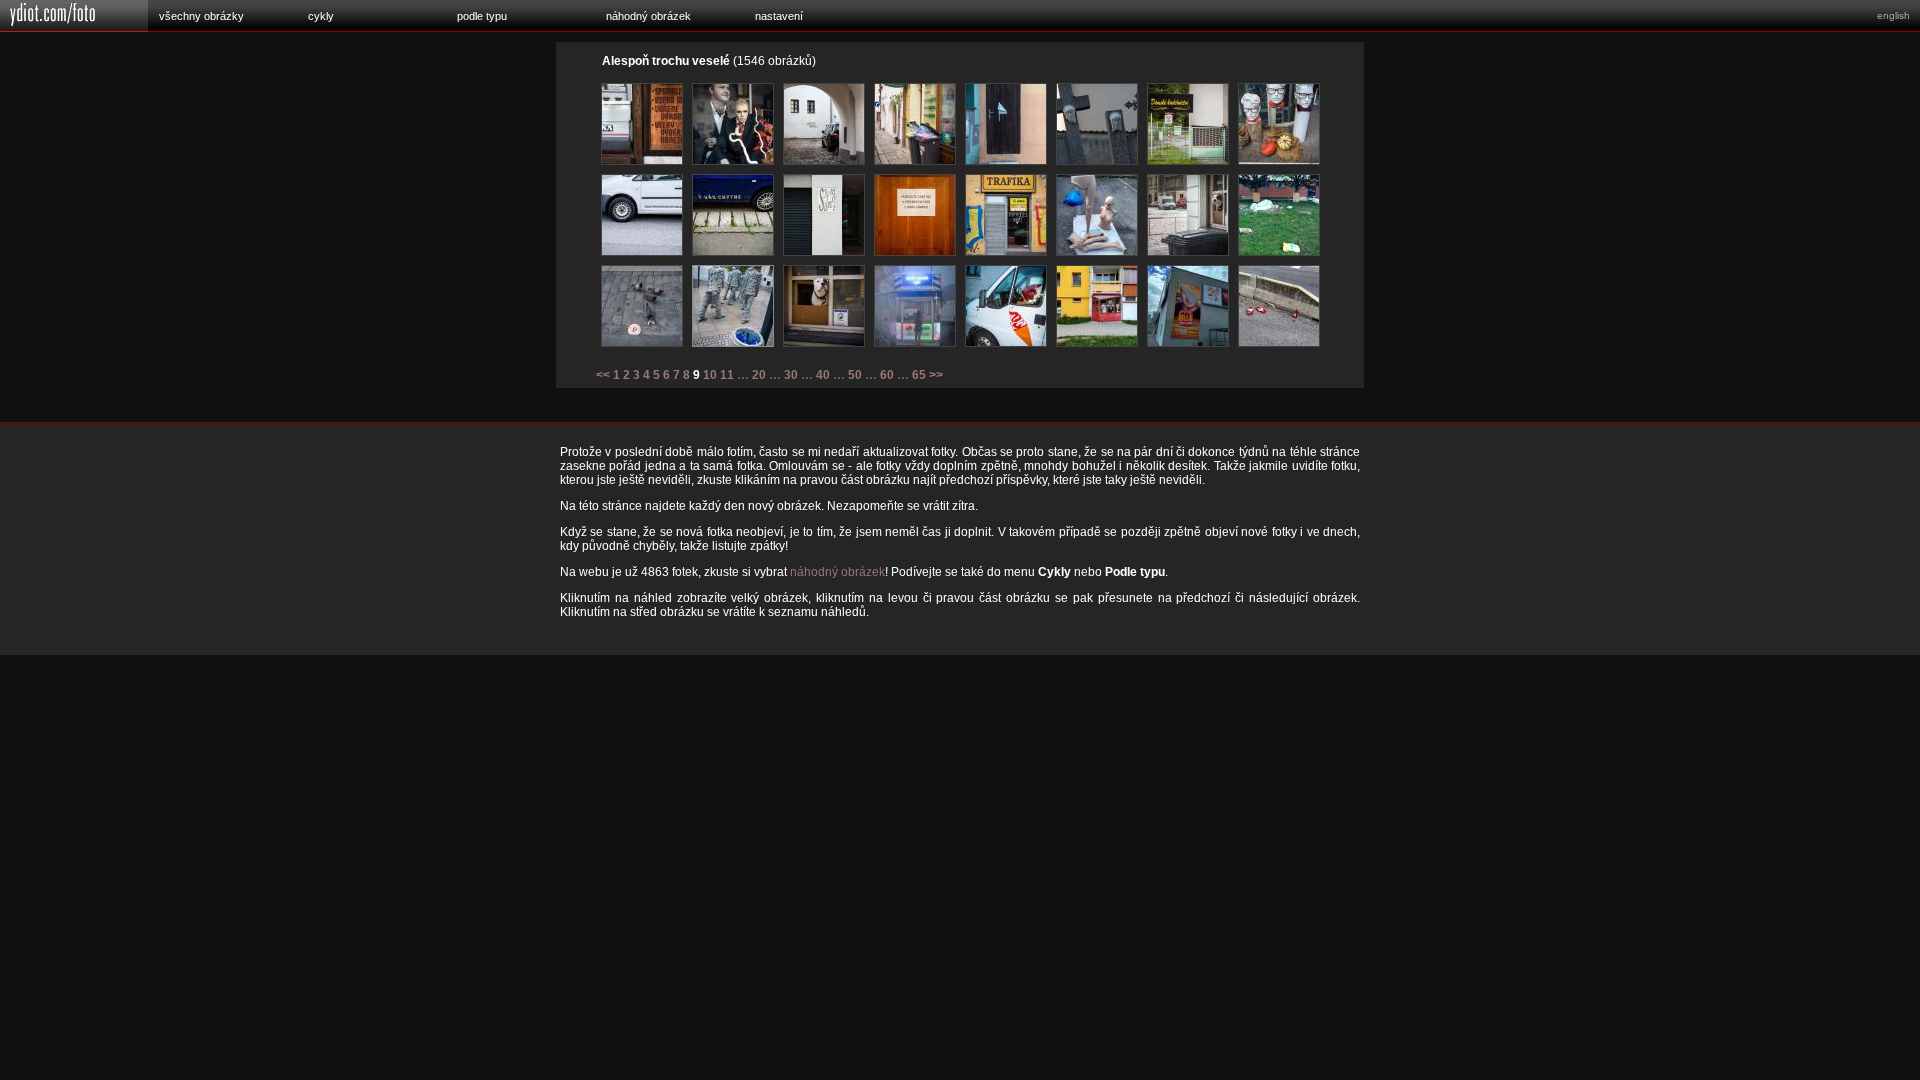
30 (791, 375)
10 (710, 375)
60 (887, 375)
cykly (321, 16)
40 (823, 375)
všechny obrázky (201, 16)
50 (855, 375)
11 (727, 375)
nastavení (779, 16)
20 (759, 375)
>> (936, 375)
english (1893, 15)
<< (603, 375)
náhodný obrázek (648, 16)
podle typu (482, 16)
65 (919, 375)
